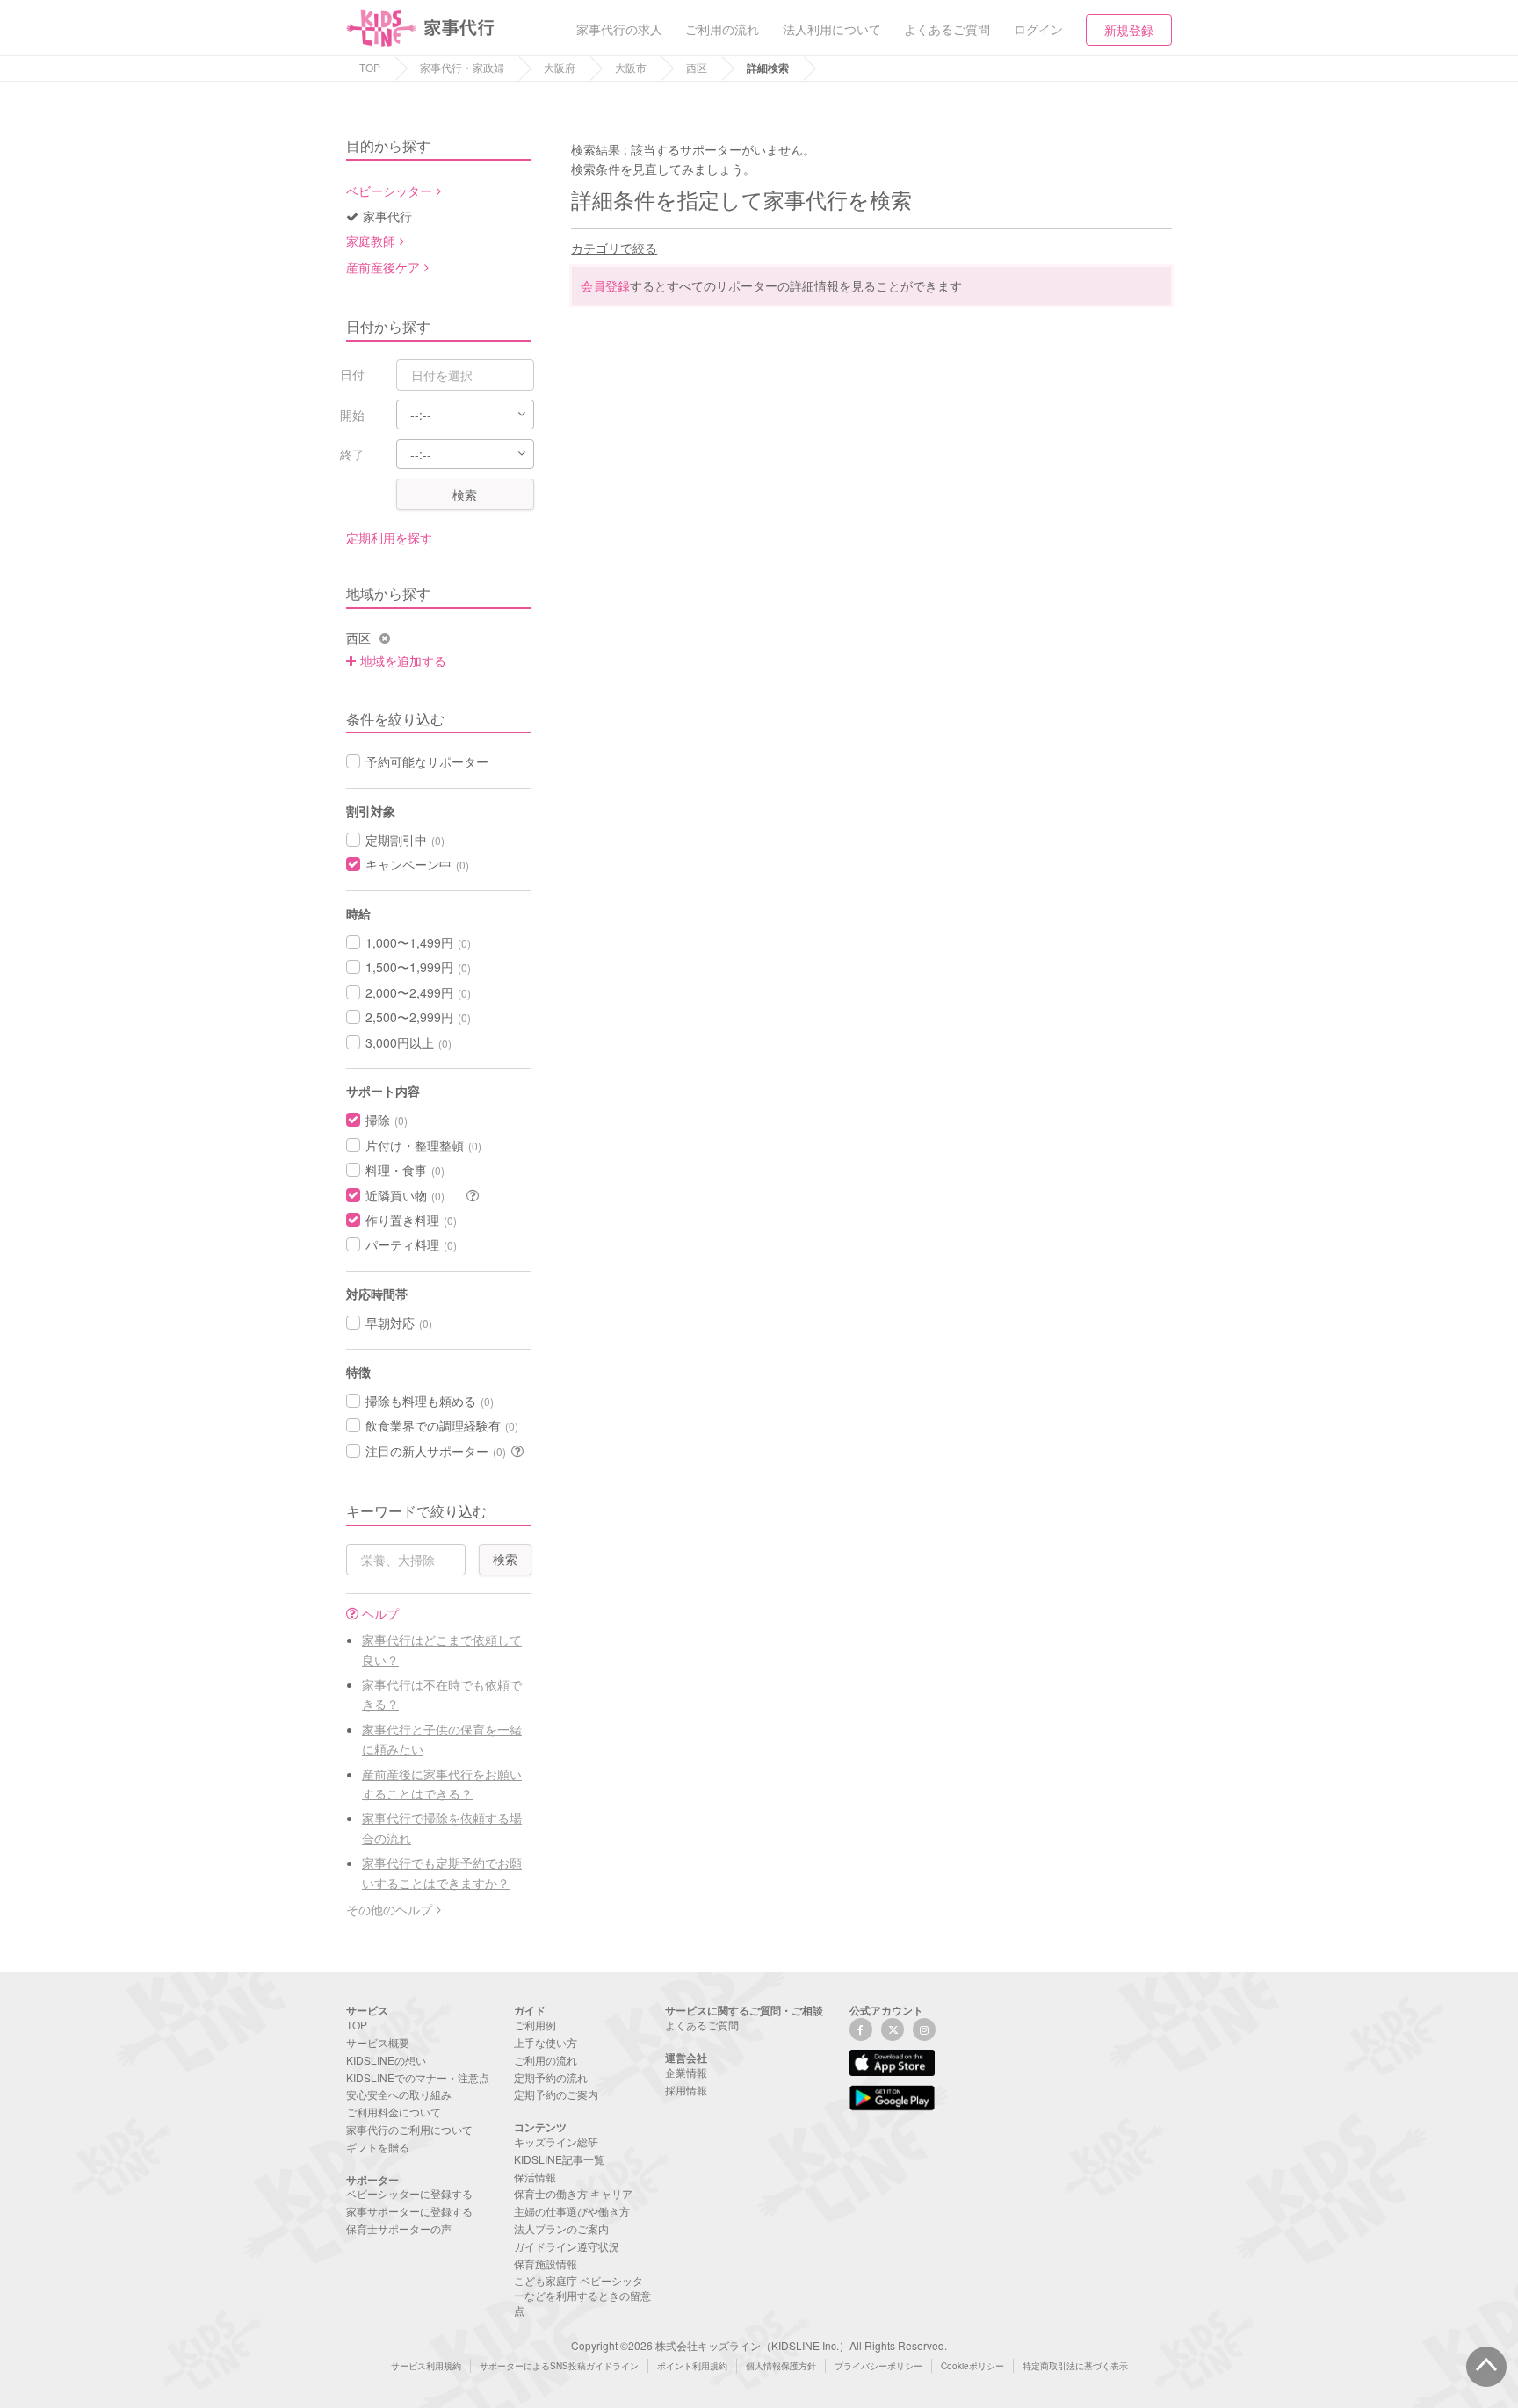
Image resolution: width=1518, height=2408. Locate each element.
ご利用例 (535, 2025)
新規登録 (1129, 30)
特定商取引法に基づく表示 (1075, 2366)
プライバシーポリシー (878, 2366)
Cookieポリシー (972, 2366)
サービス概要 (378, 2042)
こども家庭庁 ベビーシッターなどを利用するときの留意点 (582, 2295)
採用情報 (686, 2090)
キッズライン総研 (556, 2141)
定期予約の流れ (551, 2077)
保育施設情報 (546, 2264)
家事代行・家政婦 (462, 67)
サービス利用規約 (426, 2366)
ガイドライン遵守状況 (567, 2246)
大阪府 (560, 67)
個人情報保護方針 (781, 2366)
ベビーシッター (389, 191)
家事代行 (387, 216)
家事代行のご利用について (409, 2129)
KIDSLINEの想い (386, 2060)
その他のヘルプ (389, 1909)
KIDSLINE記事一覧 (559, 2159)
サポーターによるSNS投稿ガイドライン (559, 2366)
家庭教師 (371, 241)
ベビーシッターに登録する (409, 2193)
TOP (370, 67)
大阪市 (631, 67)
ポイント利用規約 (692, 2366)
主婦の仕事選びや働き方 (572, 2211)
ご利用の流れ (546, 2060)
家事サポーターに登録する (409, 2211)
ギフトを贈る (378, 2147)
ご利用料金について (394, 2112)
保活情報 (535, 2177)
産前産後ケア (383, 267)
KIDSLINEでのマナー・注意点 (418, 2077)
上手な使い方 (546, 2042)
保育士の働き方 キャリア (573, 2193)
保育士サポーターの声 (399, 2228)
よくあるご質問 (702, 2025)
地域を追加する (403, 660)
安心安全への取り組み (399, 2094)
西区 (697, 67)
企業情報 (686, 2072)
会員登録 (605, 285)
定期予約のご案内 (556, 2094)
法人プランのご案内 (561, 2228)
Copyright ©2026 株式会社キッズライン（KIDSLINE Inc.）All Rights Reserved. (759, 2345)
